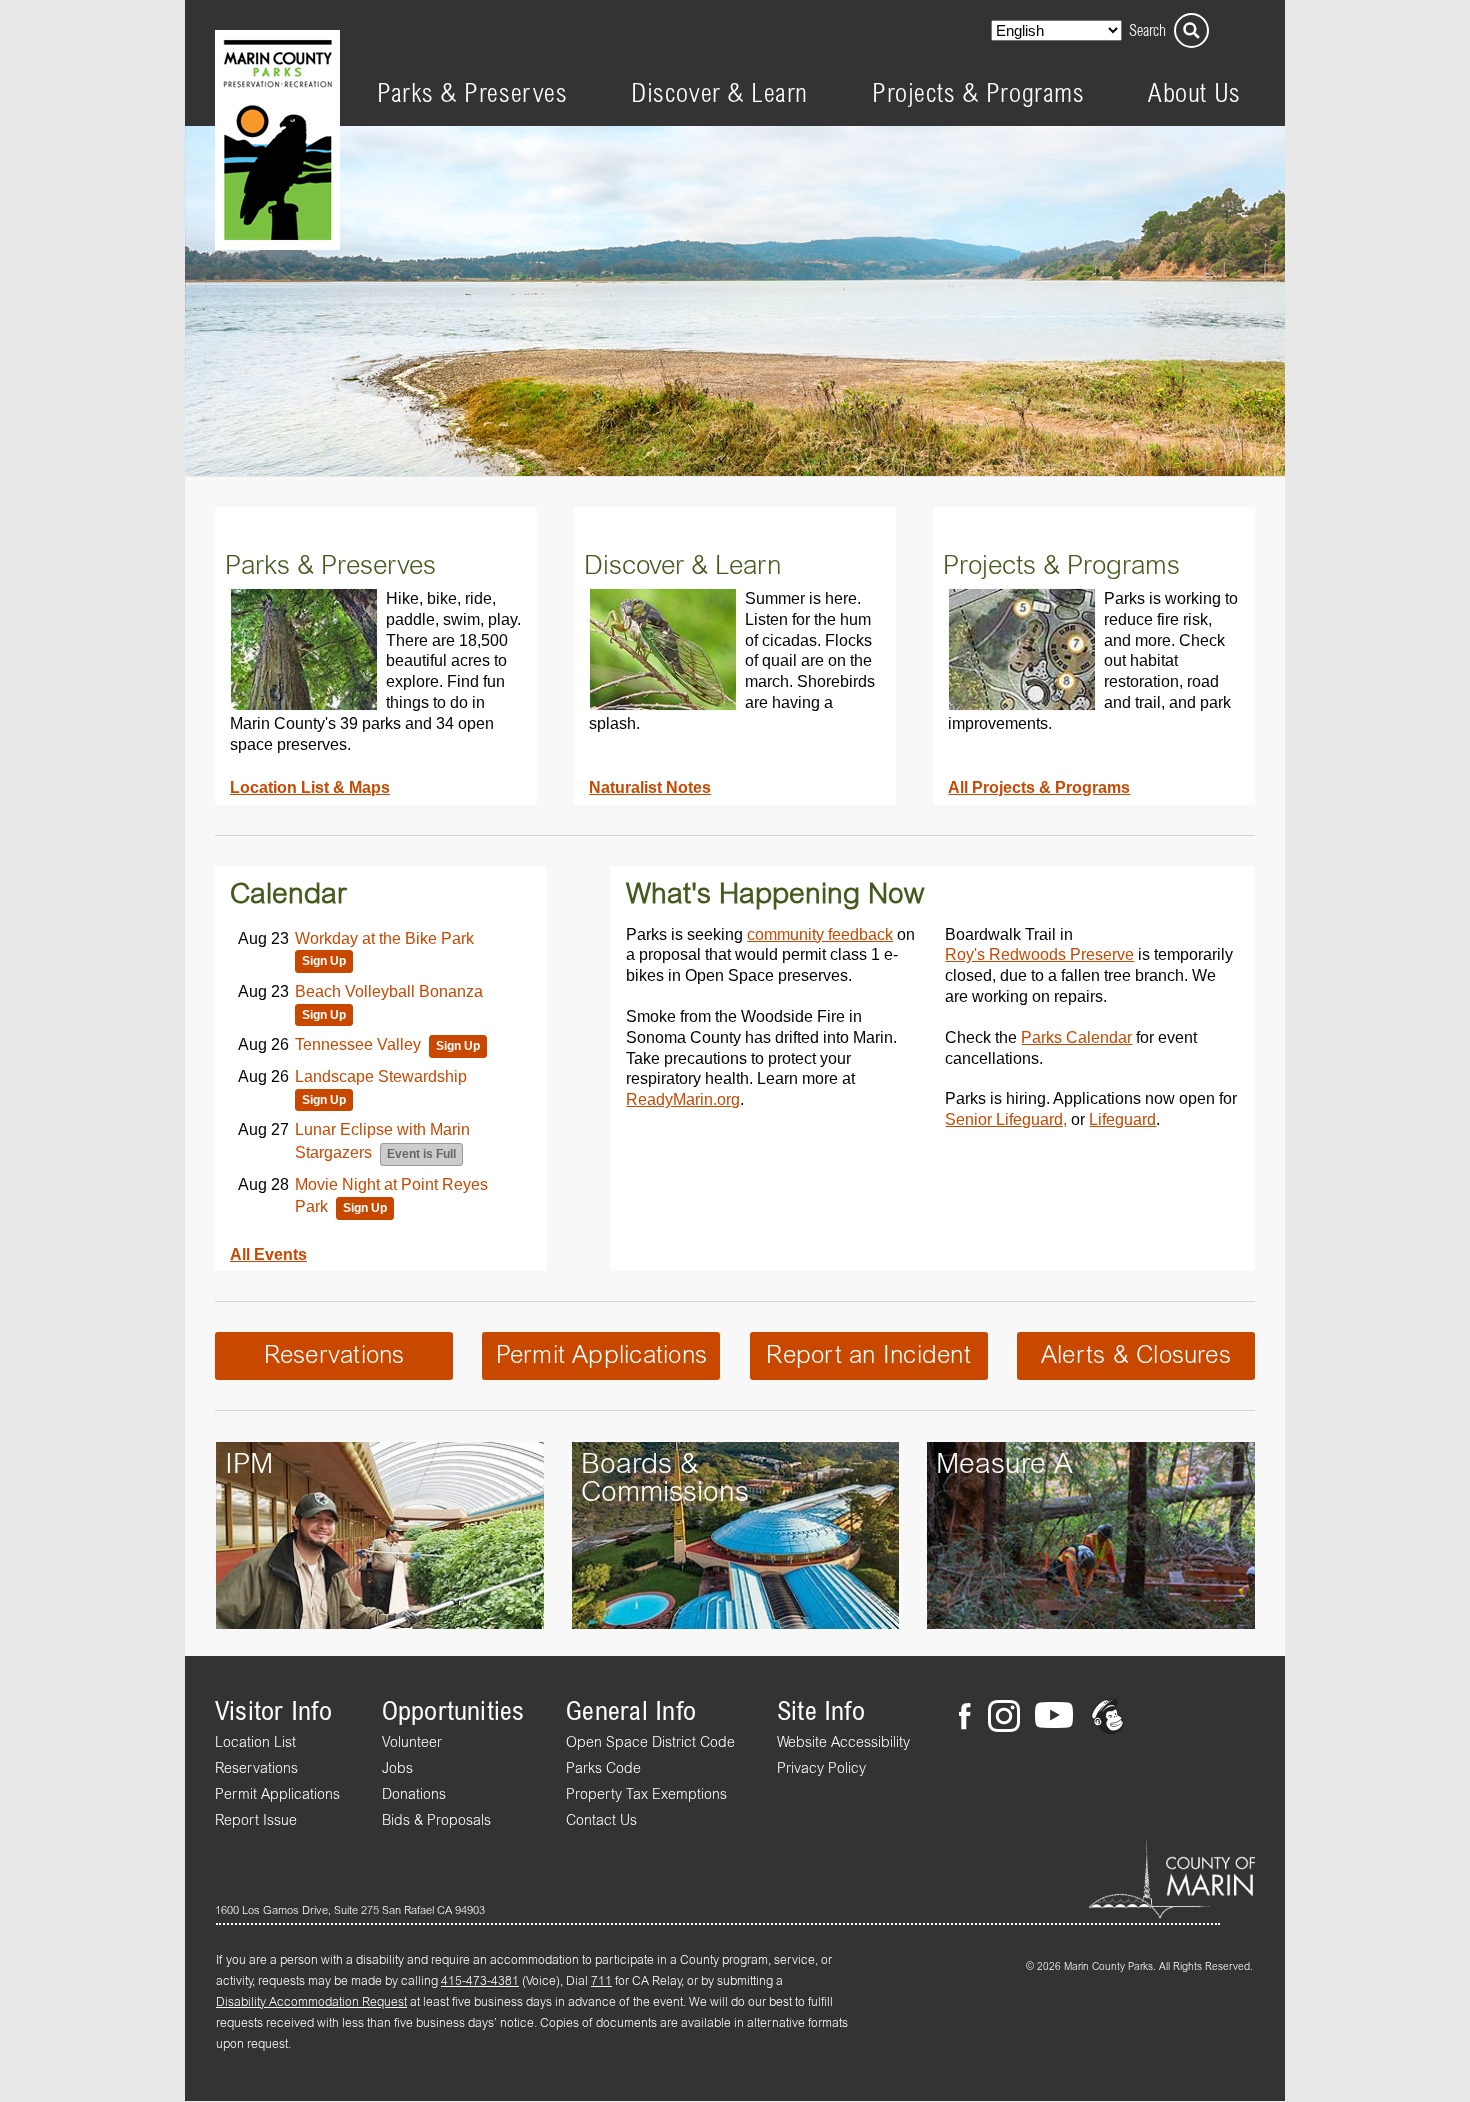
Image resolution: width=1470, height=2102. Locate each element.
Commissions (665, 1493)
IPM (249, 1465)
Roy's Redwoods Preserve (1039, 954)
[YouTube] (1054, 1719)
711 (601, 1982)
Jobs (397, 1769)
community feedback (820, 934)
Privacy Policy (821, 1769)
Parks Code (603, 1769)
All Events (268, 1254)
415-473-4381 (480, 1982)
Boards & (640, 1465)
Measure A (1004, 1465)
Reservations (334, 1356)
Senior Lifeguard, (1006, 1119)
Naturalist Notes (650, 787)
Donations (414, 1795)
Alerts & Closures (1136, 1356)
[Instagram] (1003, 1719)
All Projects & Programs (1039, 787)
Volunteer (412, 1743)
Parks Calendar (1076, 1037)
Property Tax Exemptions (646, 1795)
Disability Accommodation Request (311, 2003)
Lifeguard (1122, 1119)
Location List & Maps (310, 787)
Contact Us (601, 1821)
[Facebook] (971, 1719)
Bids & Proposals (436, 1821)
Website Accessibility (843, 1743)
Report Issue (256, 1821)
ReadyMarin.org (683, 1099)
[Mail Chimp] (1109, 1719)
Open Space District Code (650, 1743)
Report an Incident (868, 1356)
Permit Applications (602, 1356)
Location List (255, 1743)
